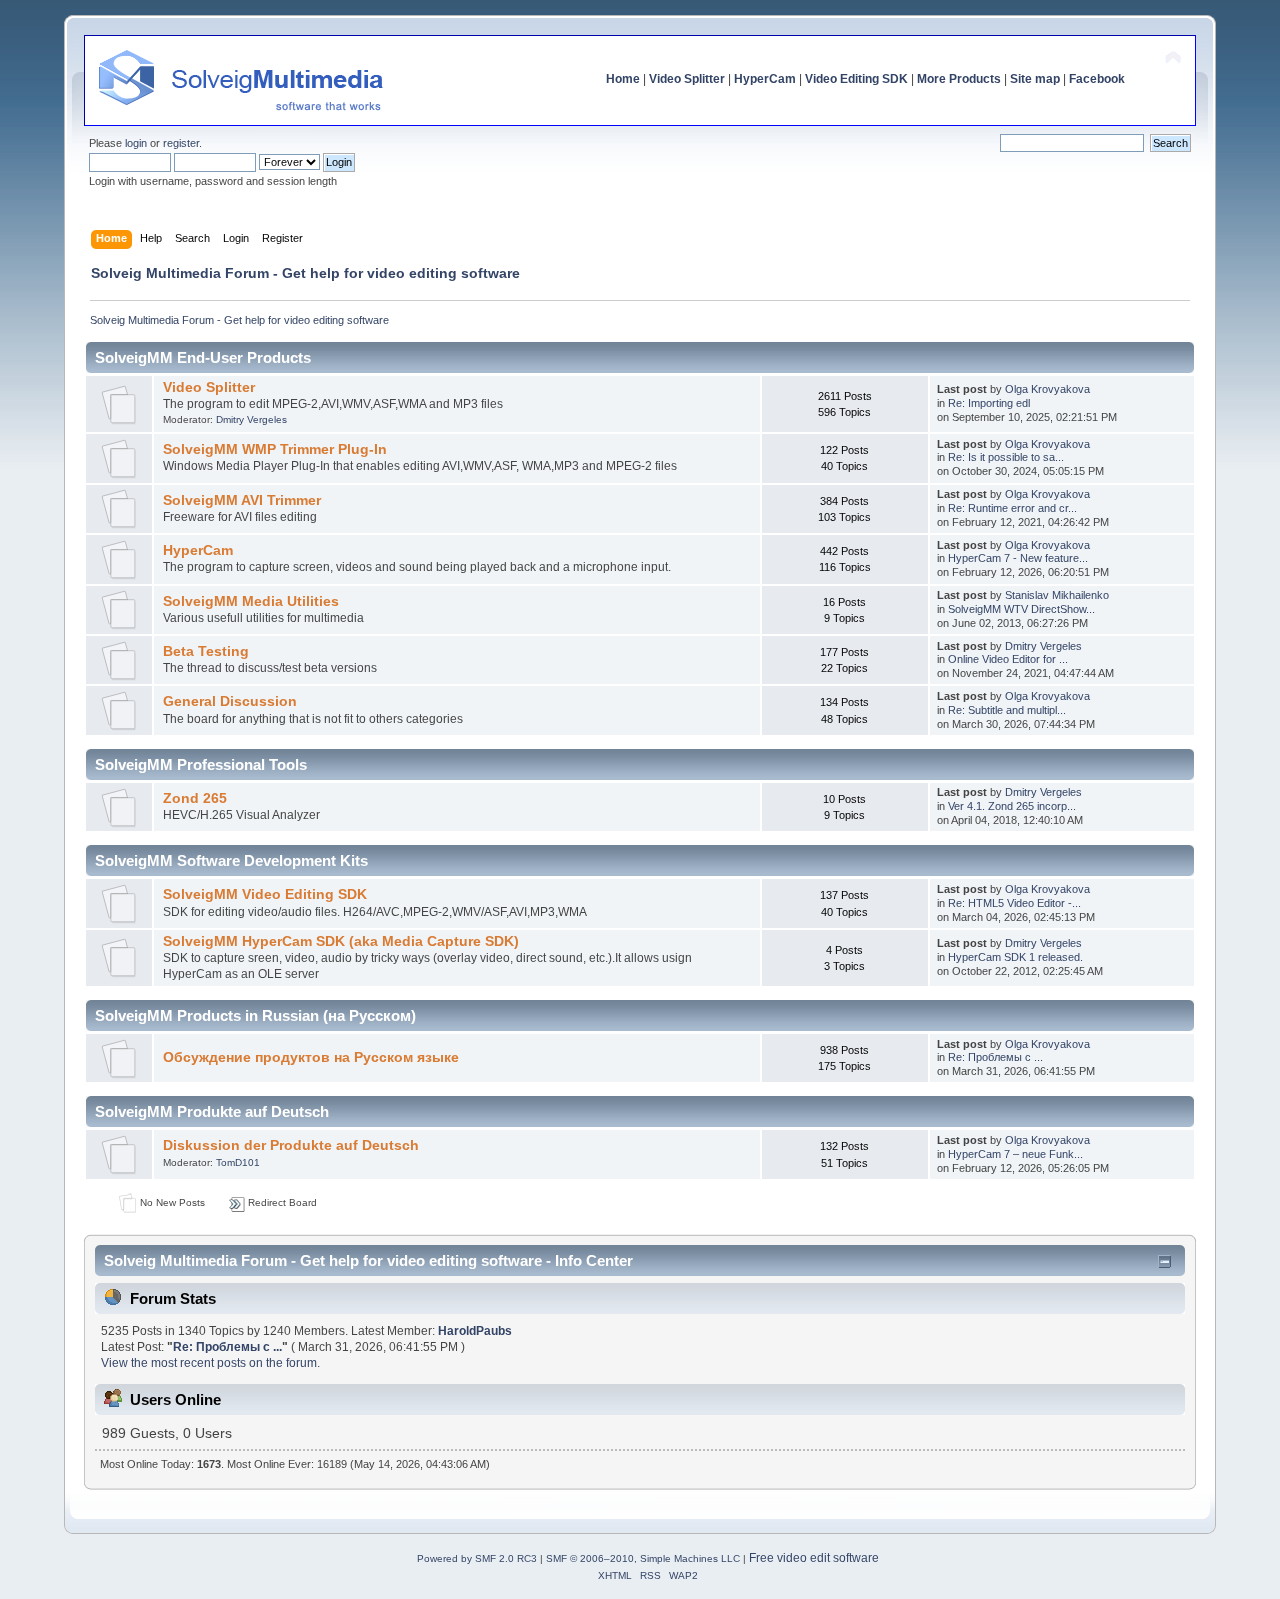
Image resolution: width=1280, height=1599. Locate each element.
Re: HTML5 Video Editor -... (1014, 903)
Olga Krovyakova (1047, 389)
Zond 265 (195, 798)
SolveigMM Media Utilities (251, 601)
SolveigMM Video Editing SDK (265, 894)
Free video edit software (814, 1558)
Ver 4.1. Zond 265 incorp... (1012, 806)
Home (623, 79)
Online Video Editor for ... (1008, 659)
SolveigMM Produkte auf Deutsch (212, 1111)
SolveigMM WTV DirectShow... (1021, 609)
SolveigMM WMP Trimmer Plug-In (275, 449)
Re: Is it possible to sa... (1006, 457)
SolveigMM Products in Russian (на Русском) (255, 1015)
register (181, 143)
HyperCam (765, 79)
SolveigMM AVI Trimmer (242, 500)
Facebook (1097, 79)
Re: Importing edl (989, 403)
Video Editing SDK (856, 79)
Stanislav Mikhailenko (1057, 595)
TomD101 (238, 1162)
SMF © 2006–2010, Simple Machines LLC (643, 1558)
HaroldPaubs (475, 1331)
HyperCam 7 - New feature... (1018, 558)
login (136, 143)
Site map (1035, 79)
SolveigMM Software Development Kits (231, 860)
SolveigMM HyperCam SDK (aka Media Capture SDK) (341, 941)
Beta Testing (206, 651)
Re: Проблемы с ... (995, 1057)
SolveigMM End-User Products (203, 357)
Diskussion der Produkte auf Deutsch (291, 1145)
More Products (959, 79)
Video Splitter (687, 79)
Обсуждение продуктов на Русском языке (311, 1057)
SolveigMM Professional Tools (201, 764)
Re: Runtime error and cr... (1012, 508)
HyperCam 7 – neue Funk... (1015, 1154)
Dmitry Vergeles (251, 419)
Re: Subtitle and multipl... (1007, 710)
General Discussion (230, 701)
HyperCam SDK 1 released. (1015, 957)
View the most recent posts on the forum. (210, 1363)
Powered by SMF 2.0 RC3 (477, 1558)
